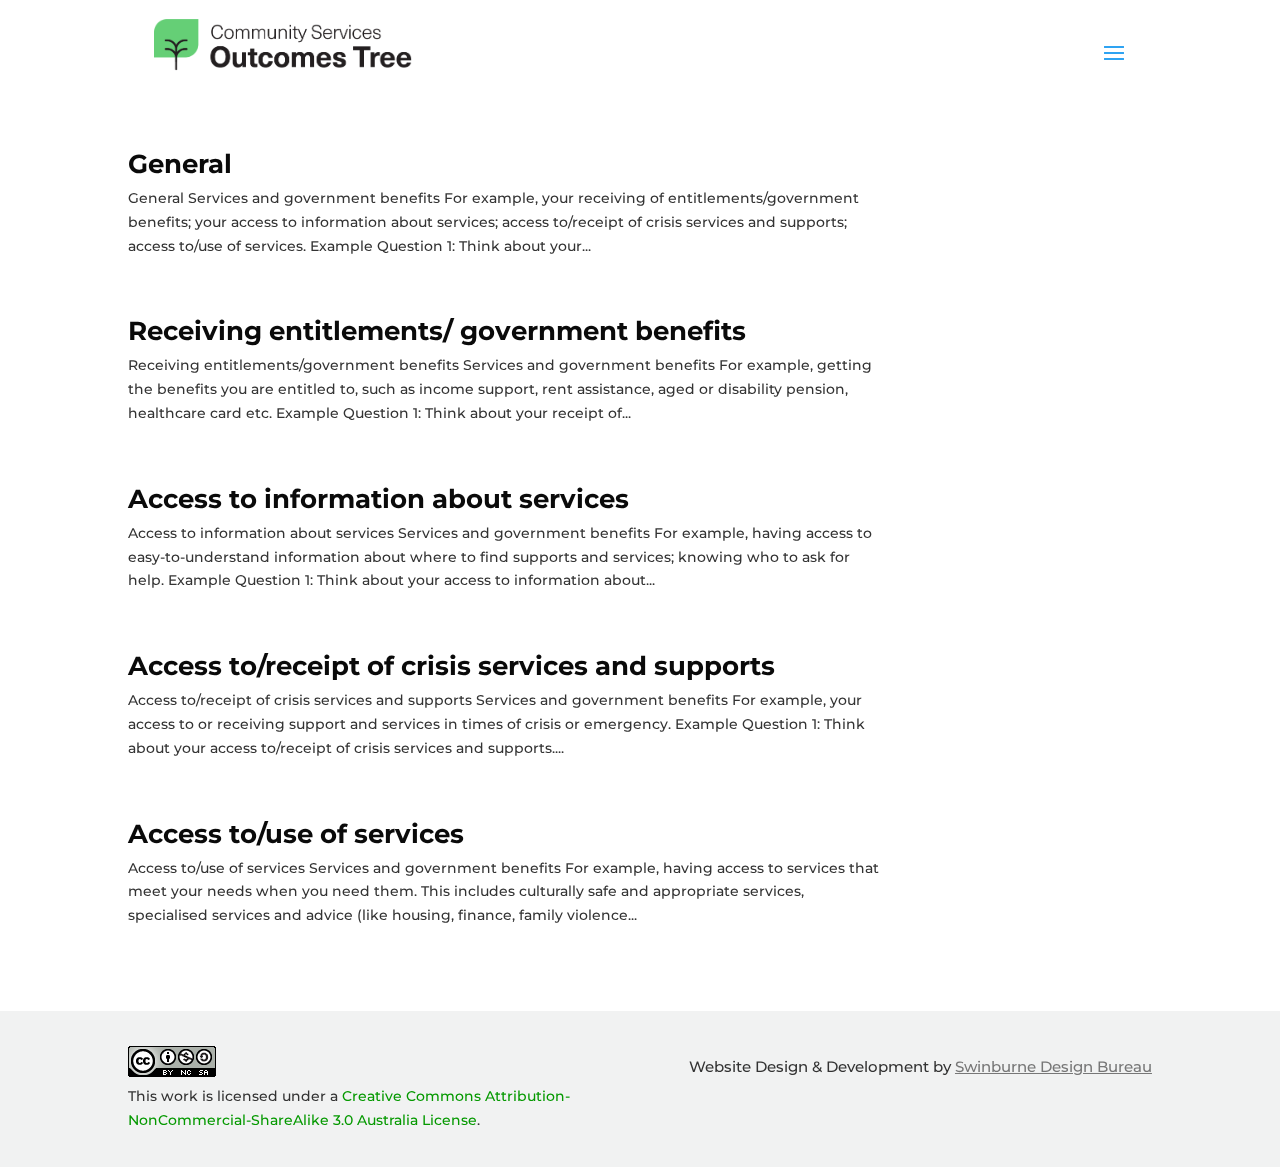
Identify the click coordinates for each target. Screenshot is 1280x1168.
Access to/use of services (296, 834)
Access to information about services (378, 499)
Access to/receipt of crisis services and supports (451, 666)
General (180, 164)
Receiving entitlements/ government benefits (437, 331)
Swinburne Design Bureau (1053, 1066)
